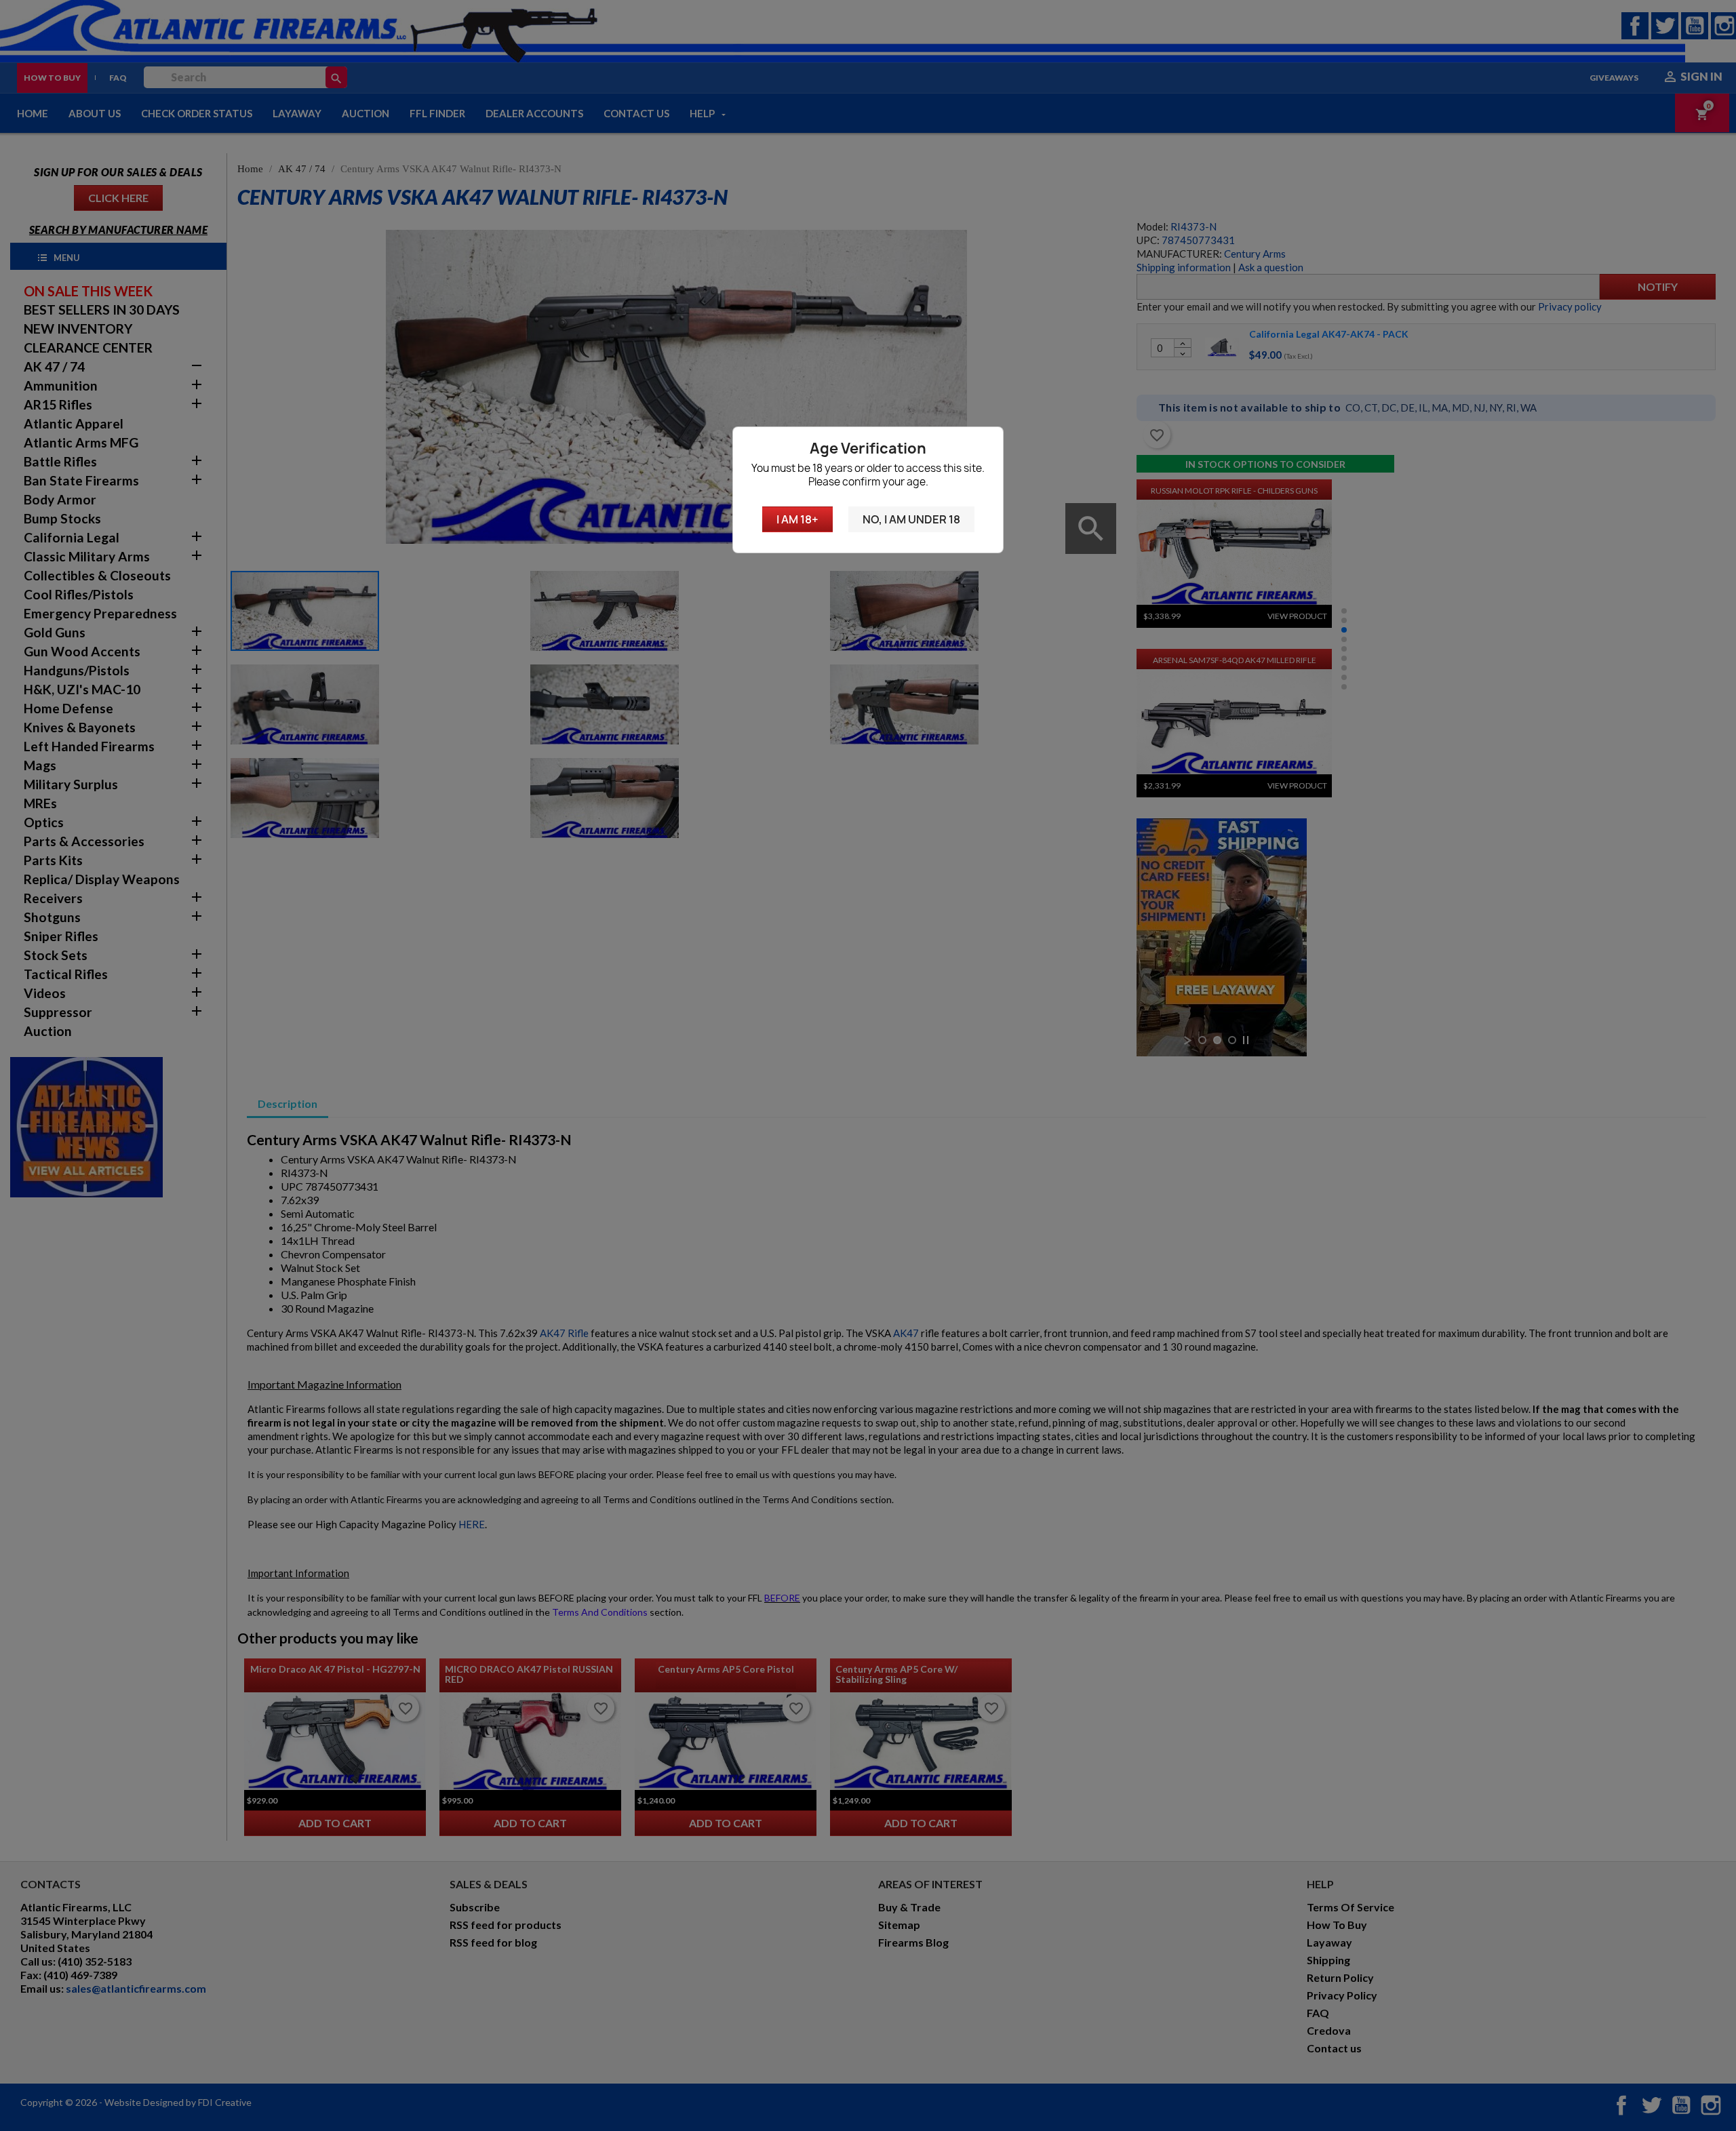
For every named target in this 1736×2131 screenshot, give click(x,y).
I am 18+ (797, 519)
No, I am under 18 (911, 519)
